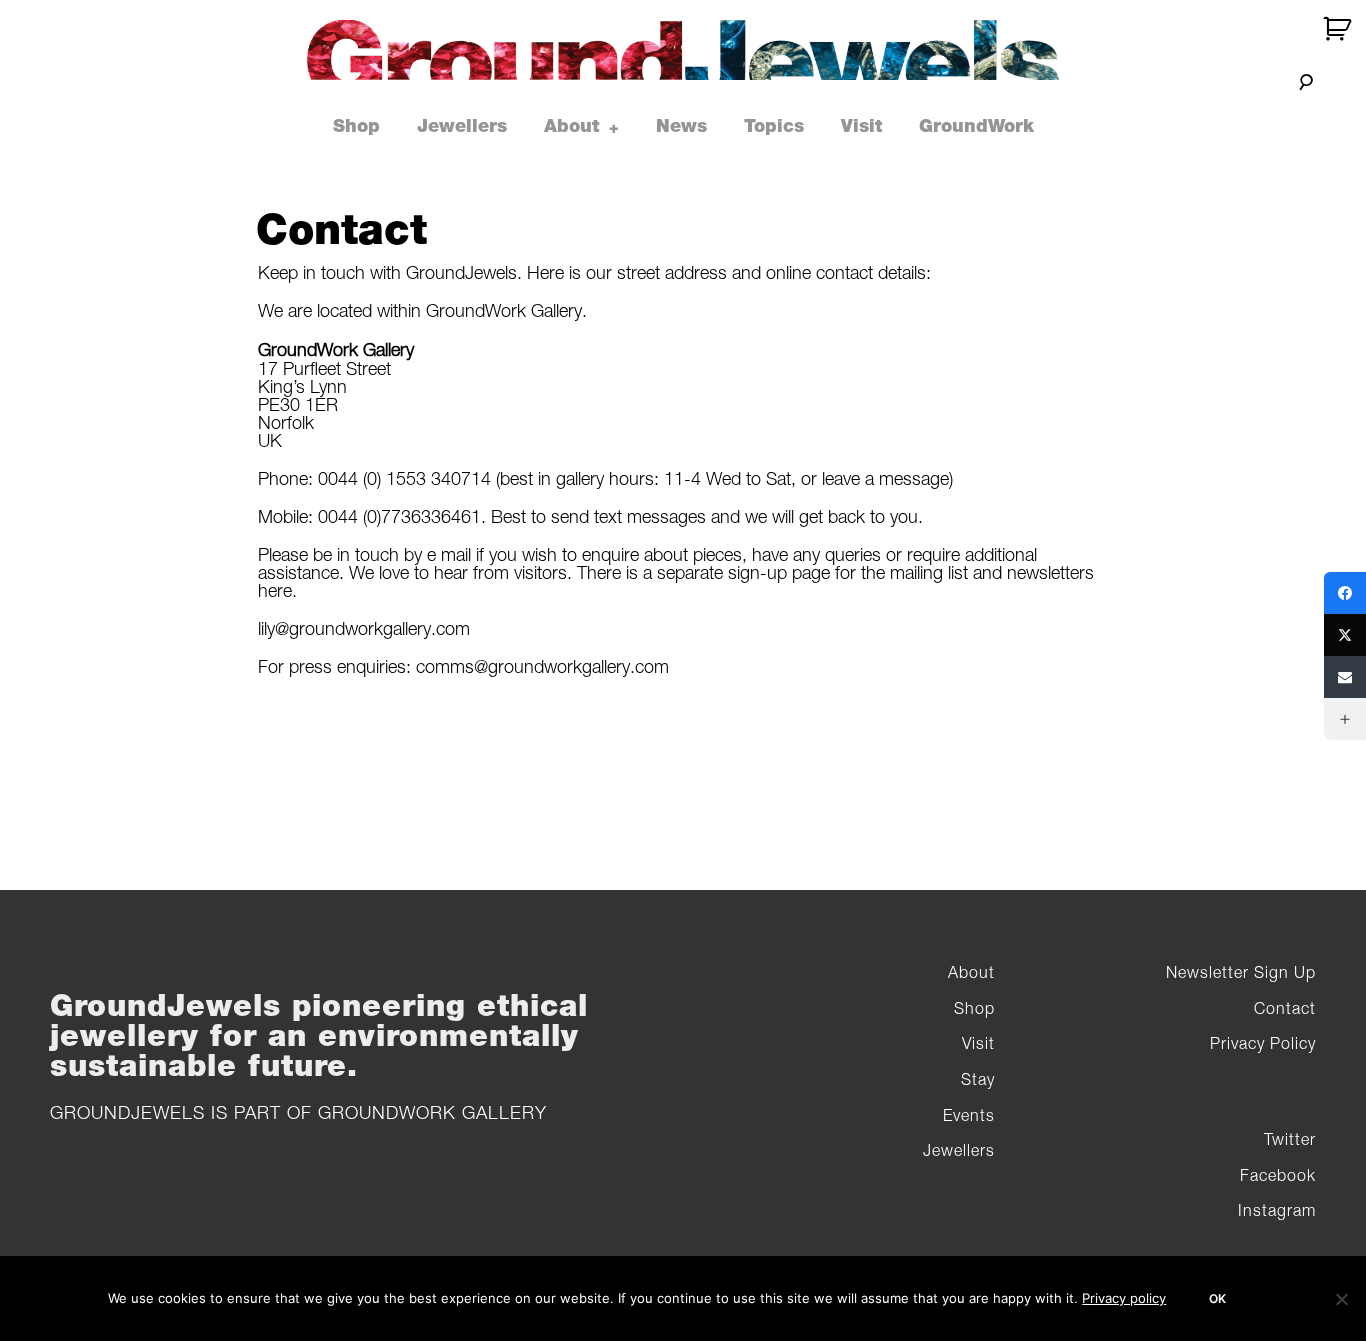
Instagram (1277, 1210)
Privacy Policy (1263, 1043)
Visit (861, 126)
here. (277, 590)
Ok (1217, 1298)
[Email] (1345, 677)
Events (969, 1115)
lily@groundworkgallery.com (364, 628)
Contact (1285, 1008)
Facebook (1278, 1175)
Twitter (1290, 1139)
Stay (978, 1079)
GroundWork (976, 126)
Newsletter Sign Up (1241, 972)
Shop (356, 126)
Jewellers (462, 126)
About (571, 126)
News (681, 126)
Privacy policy (1124, 1298)
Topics (774, 126)
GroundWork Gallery (432, 1112)
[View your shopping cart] (1339, 28)
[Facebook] (1345, 593)
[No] (1341, 1299)
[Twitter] (1345, 635)
